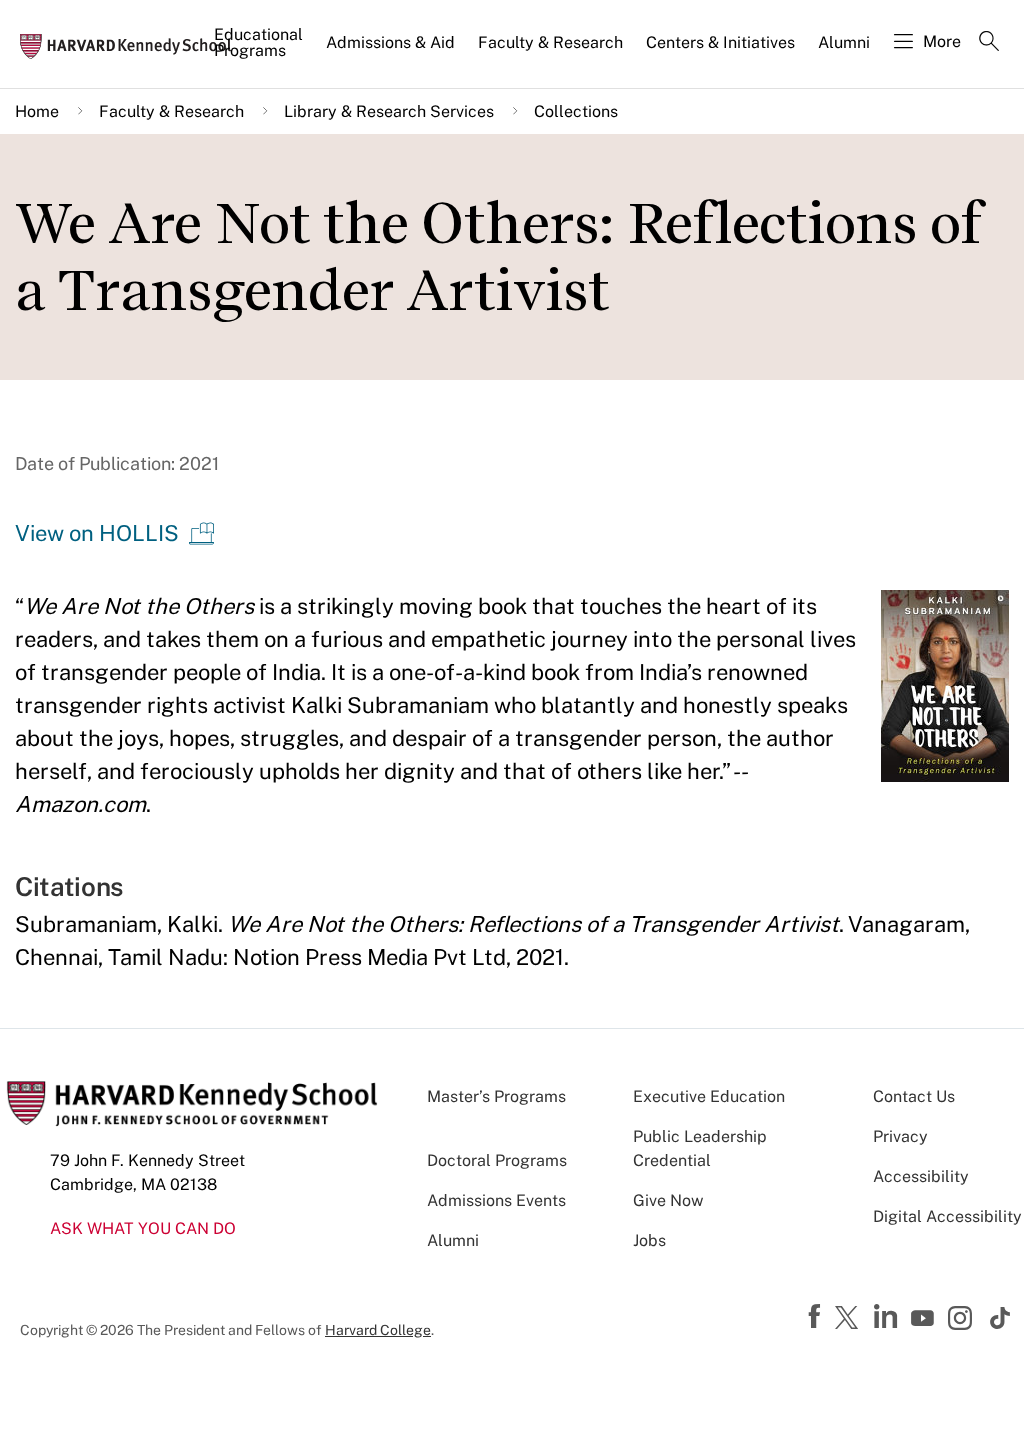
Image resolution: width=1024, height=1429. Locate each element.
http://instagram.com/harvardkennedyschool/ (963, 1320)
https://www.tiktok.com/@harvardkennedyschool (1001, 1318)
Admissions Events (496, 1200)
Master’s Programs (496, 1096)
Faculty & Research (550, 42)
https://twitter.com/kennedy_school (850, 1319)
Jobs (649, 1240)
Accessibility (921, 1176)
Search (989, 43)
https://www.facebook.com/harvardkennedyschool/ (817, 1317)
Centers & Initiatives (720, 42)
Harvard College (378, 1330)
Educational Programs (258, 42)
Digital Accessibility (947, 1216)
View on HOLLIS (97, 533)
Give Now (668, 1200)
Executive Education (709, 1096)
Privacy (900, 1136)
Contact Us (914, 1096)
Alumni (844, 42)
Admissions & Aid (390, 42)
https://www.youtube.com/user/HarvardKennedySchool (925, 1319)
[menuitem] (260, 51)
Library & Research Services (389, 111)
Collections (576, 111)
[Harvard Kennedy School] (132, 45)
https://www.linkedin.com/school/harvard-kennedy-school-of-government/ (888, 1317)
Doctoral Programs (497, 1160)
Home (37, 111)
